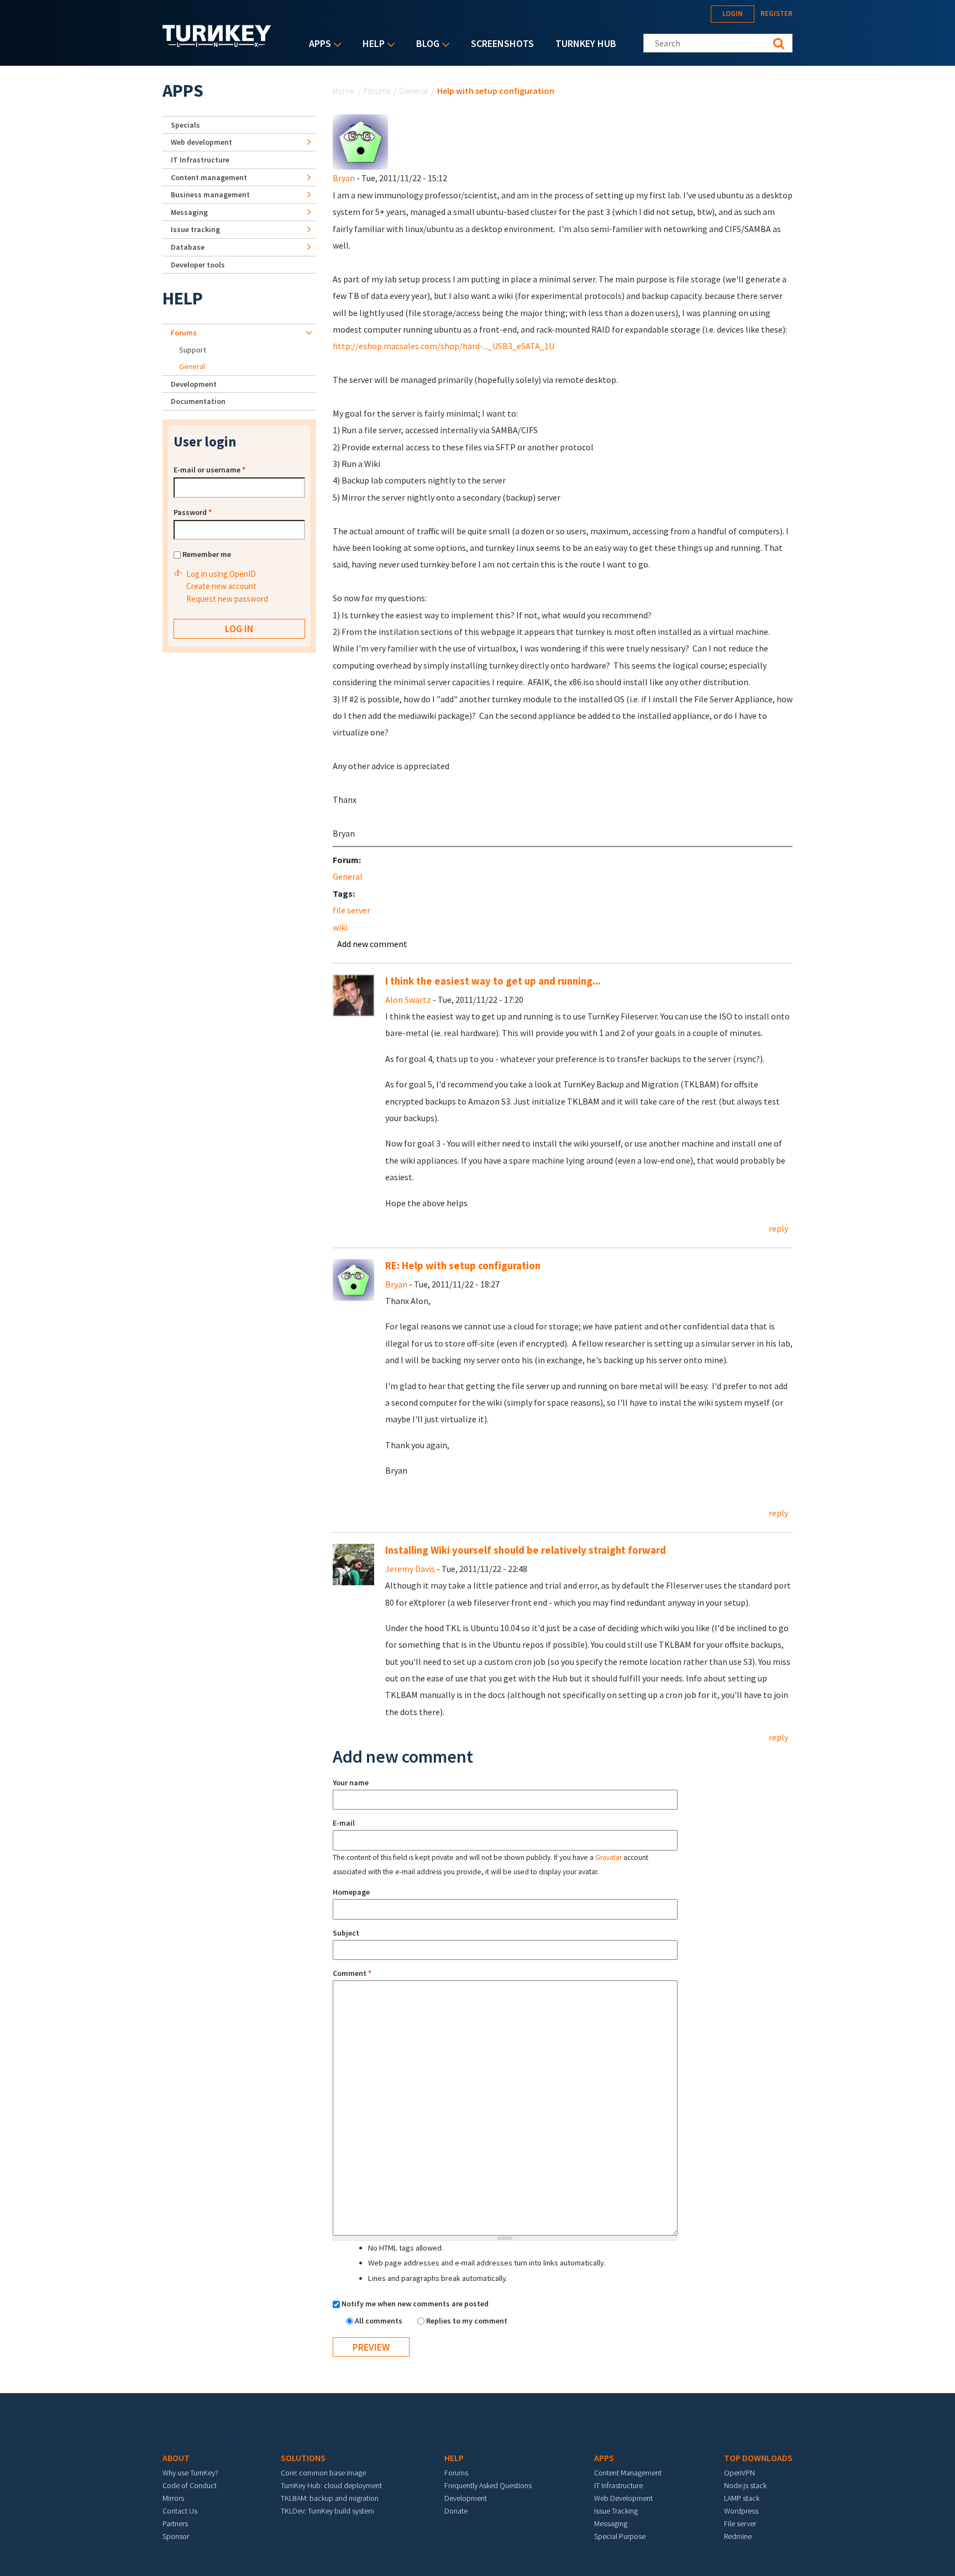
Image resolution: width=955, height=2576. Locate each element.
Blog (425, 44)
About (176, 2458)
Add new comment (372, 944)
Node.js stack (745, 2485)
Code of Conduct (190, 2485)
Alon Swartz (408, 1000)
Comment (352, 1973)
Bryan (344, 178)
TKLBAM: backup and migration (330, 2498)
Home (344, 91)
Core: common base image (323, 2473)
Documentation (198, 401)
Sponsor (176, 2536)
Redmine (738, 2536)
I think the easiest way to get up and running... (493, 981)
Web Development (623, 2498)
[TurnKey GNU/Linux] (217, 44)
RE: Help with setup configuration (463, 1266)
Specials (185, 125)
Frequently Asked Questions (488, 2485)
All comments (379, 2321)
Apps (317, 44)
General (414, 91)
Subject (346, 1933)
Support (193, 350)
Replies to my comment (467, 2321)
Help (371, 44)
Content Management (628, 2473)
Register (776, 14)
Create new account (221, 586)
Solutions (303, 2458)
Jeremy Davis (410, 1569)
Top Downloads (758, 2458)
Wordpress (741, 2511)
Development (194, 384)
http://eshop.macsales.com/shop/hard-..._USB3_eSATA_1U (444, 346)
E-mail (344, 1823)
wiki (340, 927)
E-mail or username (209, 470)
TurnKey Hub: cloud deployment (331, 2485)
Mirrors (173, 2498)
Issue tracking (195, 229)
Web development (201, 142)
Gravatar (608, 1857)
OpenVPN (739, 2473)
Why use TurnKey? (190, 2473)
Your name (351, 1783)
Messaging (189, 212)
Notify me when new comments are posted (415, 2304)
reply (778, 1228)
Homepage (351, 1892)
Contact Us (180, 2511)
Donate (456, 2511)
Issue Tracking (616, 2511)
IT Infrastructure (200, 160)
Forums (377, 91)
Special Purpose (620, 2536)
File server (740, 2524)
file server (351, 910)
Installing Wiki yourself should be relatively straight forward (526, 1550)
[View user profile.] (360, 141)
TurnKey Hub (586, 43)
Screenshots (502, 43)
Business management (210, 194)
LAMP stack (742, 2498)
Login (733, 14)
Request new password (227, 599)
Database (188, 247)
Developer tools (198, 265)
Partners (175, 2524)
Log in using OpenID (221, 574)
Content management (209, 177)
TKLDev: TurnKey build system (327, 2511)
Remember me (207, 554)
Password (193, 512)
